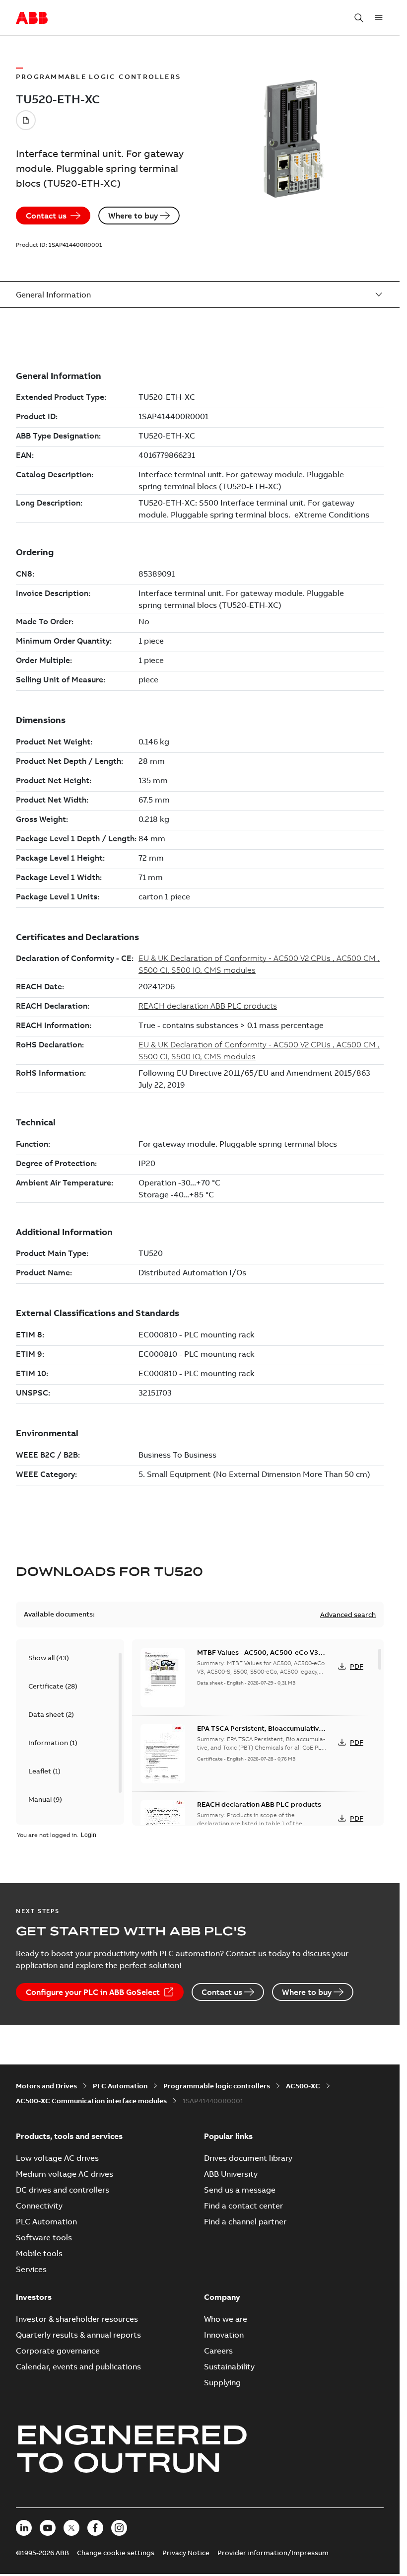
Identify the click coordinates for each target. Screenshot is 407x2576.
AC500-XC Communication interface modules (91, 2101)
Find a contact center (243, 2206)
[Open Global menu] (379, 18)
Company (222, 2297)
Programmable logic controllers (217, 2086)
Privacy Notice (186, 2553)
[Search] (359, 18)
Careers (218, 2351)
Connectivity (39, 2206)
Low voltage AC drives (57, 2158)
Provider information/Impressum (273, 2553)
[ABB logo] (32, 18)
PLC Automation (120, 2086)
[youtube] (48, 2528)
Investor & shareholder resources (77, 2319)
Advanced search (348, 1615)
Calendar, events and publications (78, 2366)
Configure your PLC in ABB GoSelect (93, 1992)
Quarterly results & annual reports (78, 2335)
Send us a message (240, 2190)
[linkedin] (24, 2528)
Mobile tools (39, 2253)
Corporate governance (58, 2351)
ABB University (231, 2174)
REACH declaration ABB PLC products (259, 1804)
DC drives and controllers (63, 2190)
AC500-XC (303, 2086)
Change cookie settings (116, 2553)
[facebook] (95, 2528)
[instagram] (119, 2528)
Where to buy (133, 216)
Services (31, 2269)
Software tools (44, 2237)
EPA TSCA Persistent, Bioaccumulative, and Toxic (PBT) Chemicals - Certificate (261, 1733)
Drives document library (248, 2158)
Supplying (222, 2382)
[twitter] (71, 2528)
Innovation (224, 2335)
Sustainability (229, 2366)
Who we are (226, 2319)
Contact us (46, 216)
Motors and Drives (46, 2086)
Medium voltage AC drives (65, 2174)
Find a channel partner (245, 2221)
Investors (34, 2297)
